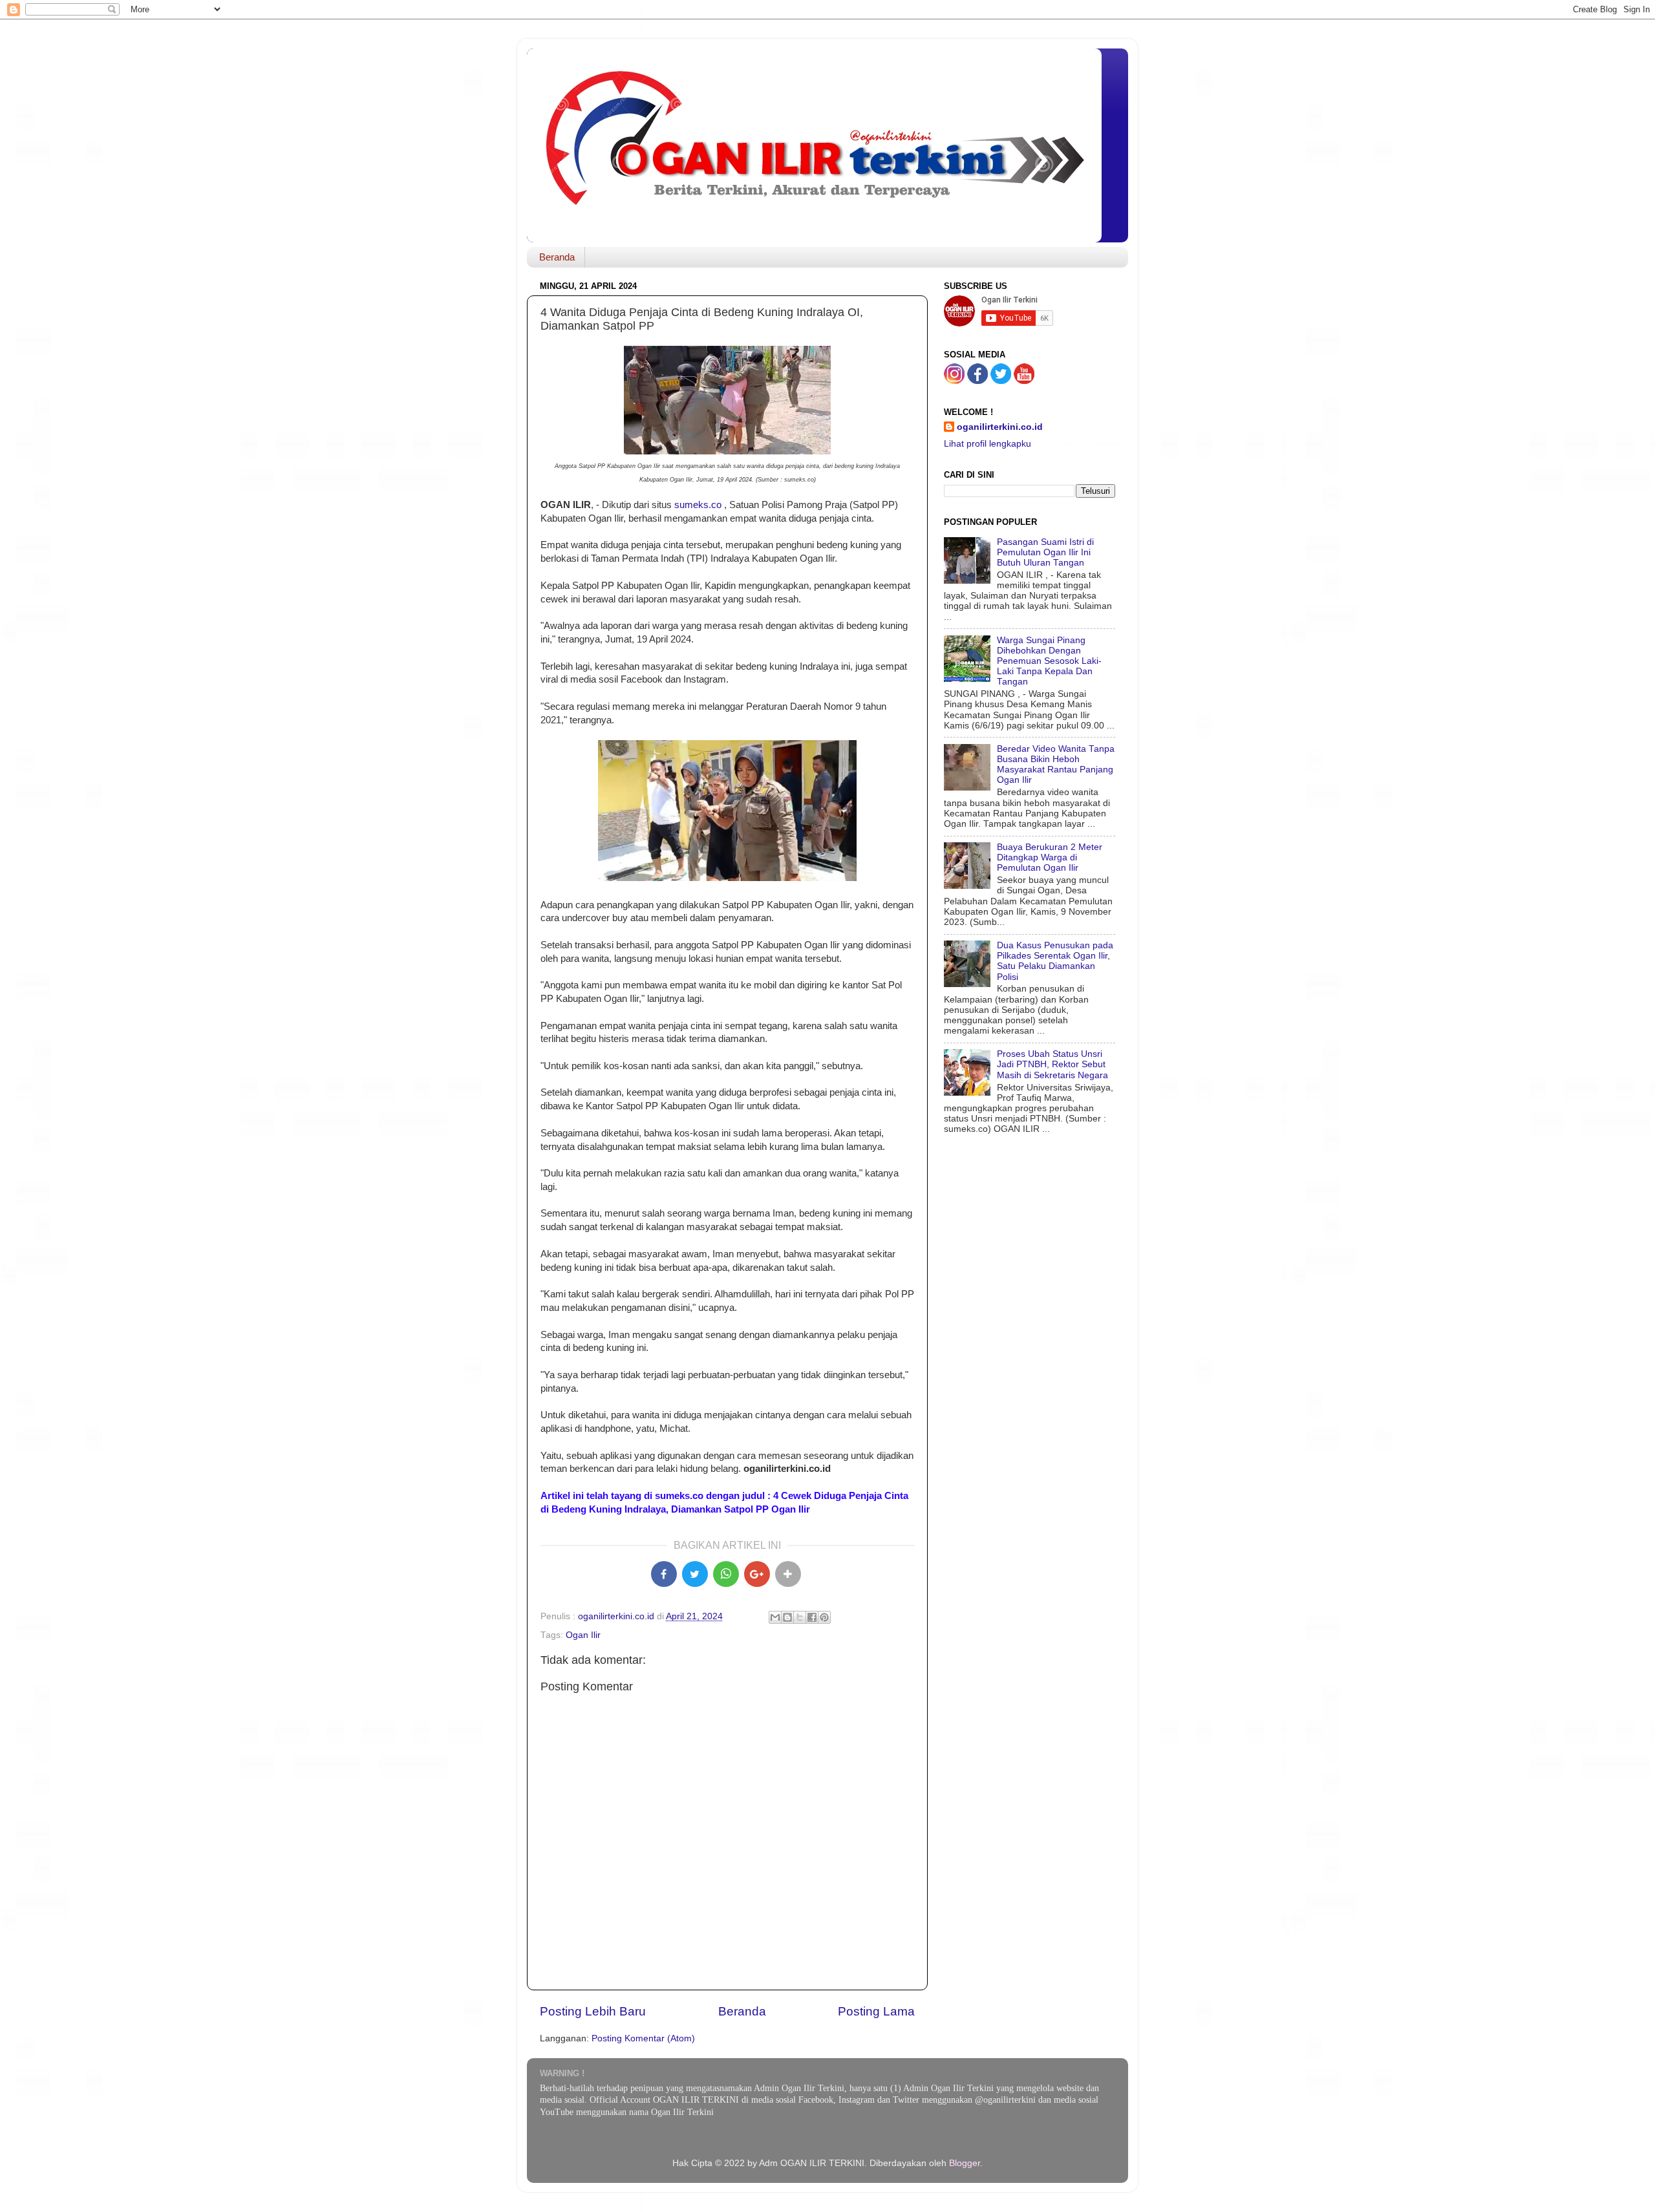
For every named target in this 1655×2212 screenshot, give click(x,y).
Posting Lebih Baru (593, 2011)
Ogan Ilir (583, 1635)
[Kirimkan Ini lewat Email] (775, 1617)
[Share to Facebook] (664, 1574)
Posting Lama (876, 2011)
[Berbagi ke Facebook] (812, 1617)
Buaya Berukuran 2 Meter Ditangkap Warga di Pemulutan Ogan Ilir (1050, 857)
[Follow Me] (954, 381)
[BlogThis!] (787, 1617)
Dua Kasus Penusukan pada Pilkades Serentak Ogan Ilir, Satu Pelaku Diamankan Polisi (1055, 961)
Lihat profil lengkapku (988, 444)
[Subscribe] (1024, 381)
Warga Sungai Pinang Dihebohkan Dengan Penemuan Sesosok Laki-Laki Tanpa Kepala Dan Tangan (1049, 661)
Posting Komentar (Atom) (643, 2038)
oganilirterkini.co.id (1000, 427)
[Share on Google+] (757, 1574)
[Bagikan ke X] (695, 1574)
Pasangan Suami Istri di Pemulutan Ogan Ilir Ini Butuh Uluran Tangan (1045, 552)
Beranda (557, 257)
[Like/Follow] (977, 381)
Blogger (965, 2163)
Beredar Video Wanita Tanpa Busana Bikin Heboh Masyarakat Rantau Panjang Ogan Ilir (1056, 765)
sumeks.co (698, 505)
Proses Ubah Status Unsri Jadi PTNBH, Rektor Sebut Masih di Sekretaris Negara (1052, 1064)
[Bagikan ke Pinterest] (824, 1617)
